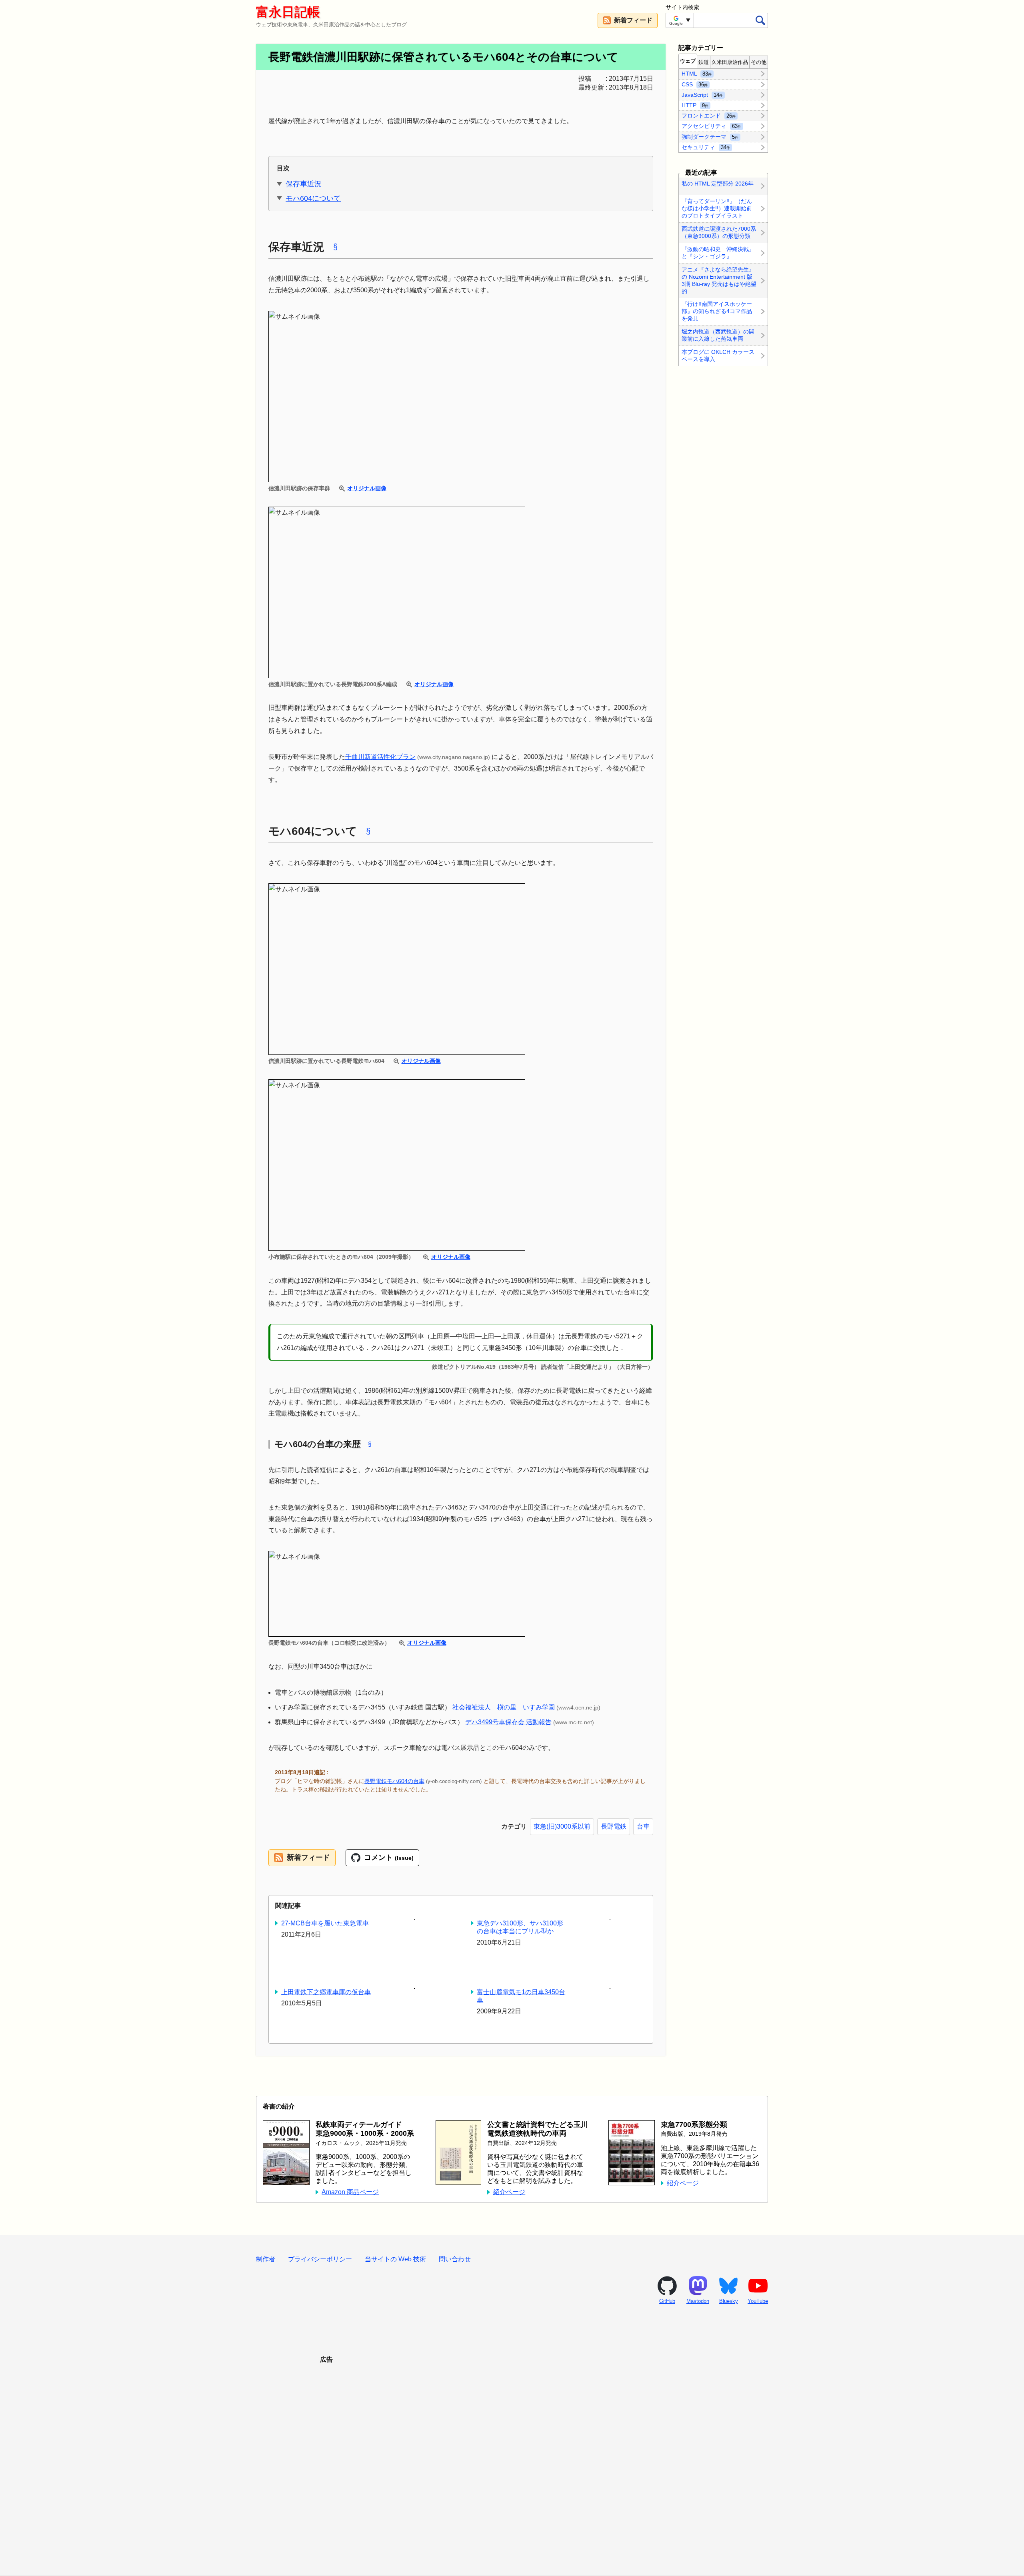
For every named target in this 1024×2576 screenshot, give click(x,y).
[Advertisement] (512, 2460)
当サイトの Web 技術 (395, 2259)
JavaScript (702, 94)
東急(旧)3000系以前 (562, 1826)
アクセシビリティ (711, 126)
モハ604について (313, 198)
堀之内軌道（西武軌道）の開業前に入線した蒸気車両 (718, 335)
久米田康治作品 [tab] (730, 62)
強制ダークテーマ (710, 136)
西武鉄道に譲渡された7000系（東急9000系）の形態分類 (719, 232)
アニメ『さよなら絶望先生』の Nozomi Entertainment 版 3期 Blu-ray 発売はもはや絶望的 (719, 280)
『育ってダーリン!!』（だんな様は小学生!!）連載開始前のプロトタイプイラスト (717, 208)
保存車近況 (304, 184)
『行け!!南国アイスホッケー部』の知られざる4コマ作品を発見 (717, 312)
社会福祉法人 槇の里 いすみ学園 (504, 1707)
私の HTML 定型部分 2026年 (718, 184)
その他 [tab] (759, 62)
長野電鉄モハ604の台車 (394, 1781)
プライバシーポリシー (320, 2259)
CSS (695, 84)
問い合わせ (455, 2259)
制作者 (266, 2259)
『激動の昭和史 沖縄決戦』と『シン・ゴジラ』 (718, 253)
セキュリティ (706, 147)
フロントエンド (709, 116)
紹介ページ (509, 2192)
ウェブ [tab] (688, 61)
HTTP (695, 105)
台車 (643, 1826)
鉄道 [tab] (704, 62)
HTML (697, 74)
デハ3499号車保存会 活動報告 (508, 1722)
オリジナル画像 (367, 488)
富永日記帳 (288, 12)
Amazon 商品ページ (350, 2192)
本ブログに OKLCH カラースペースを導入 (718, 355)
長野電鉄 (614, 1826)
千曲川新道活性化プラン (380, 757)
